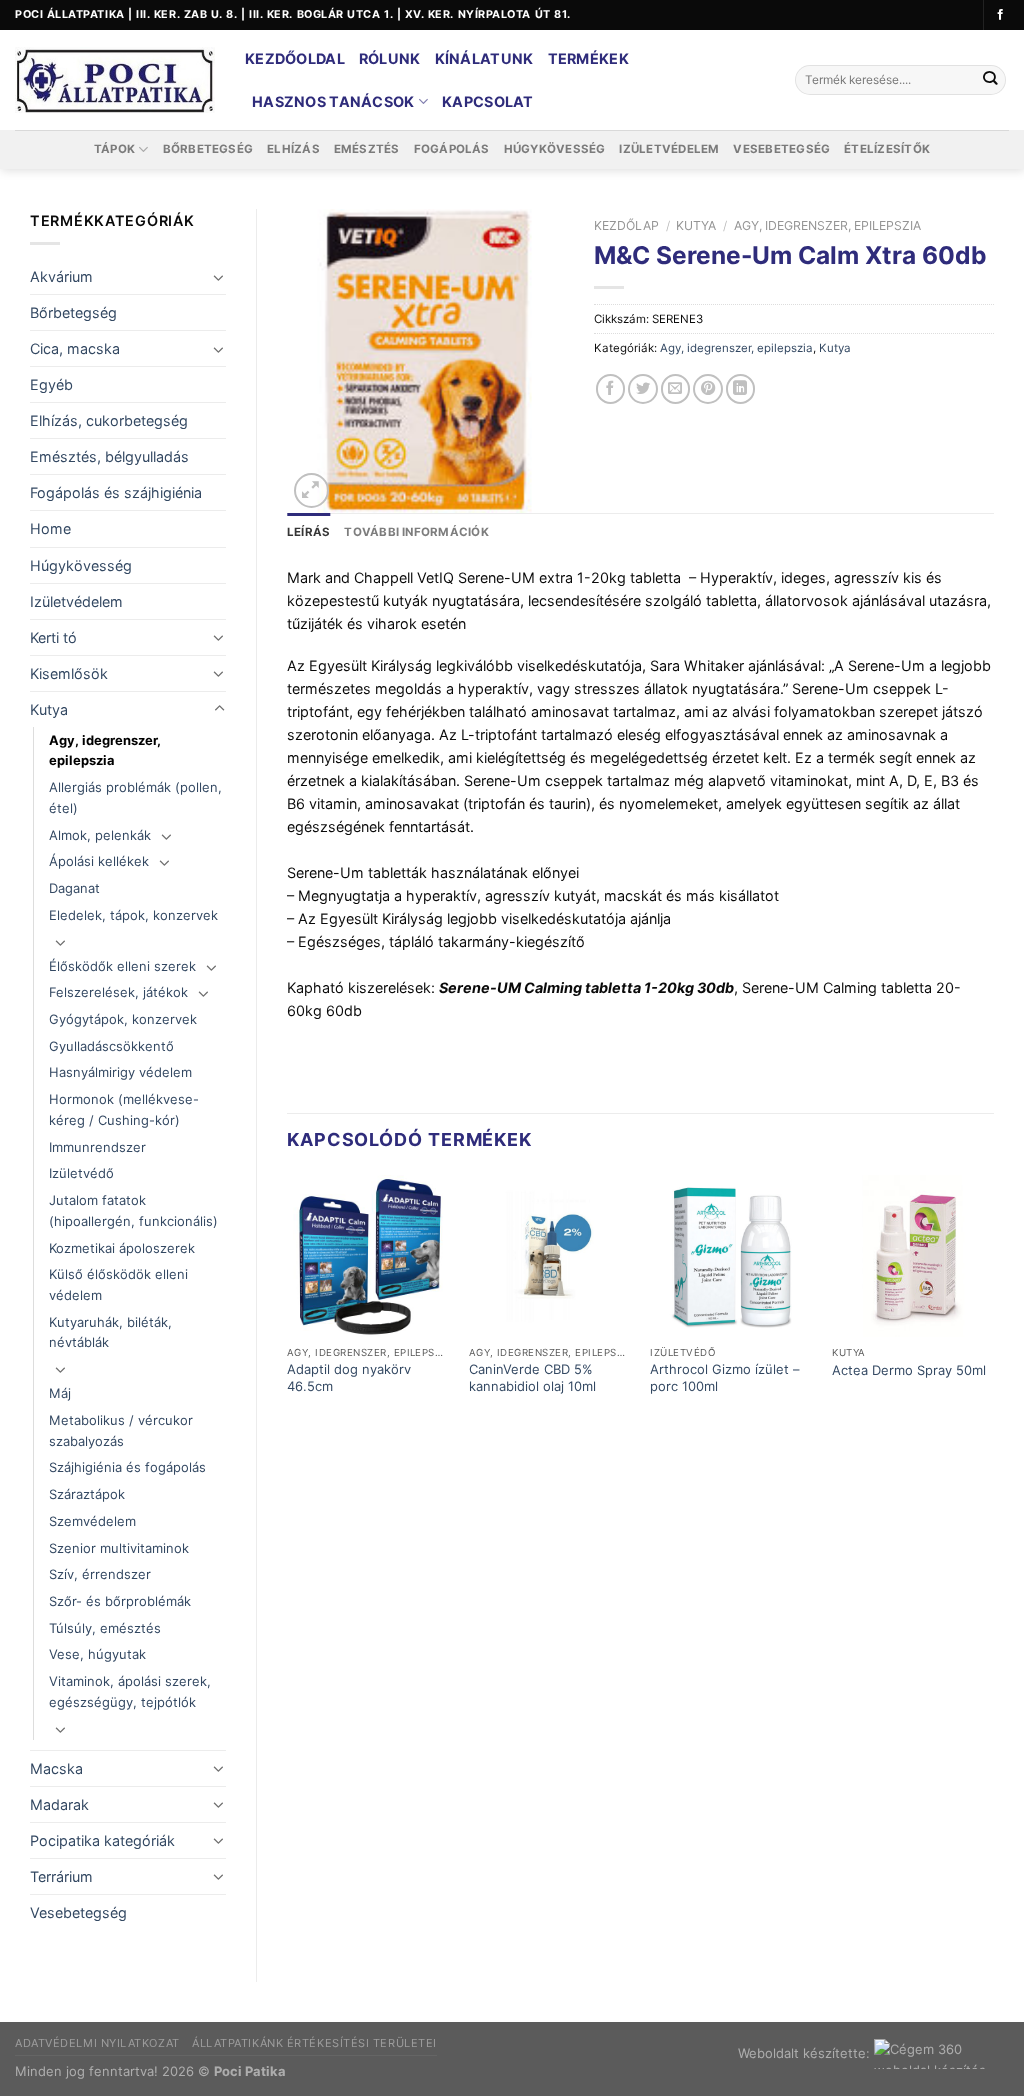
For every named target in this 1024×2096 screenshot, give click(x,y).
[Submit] (989, 80)
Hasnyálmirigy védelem (120, 1072)
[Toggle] (219, 277)
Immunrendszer (97, 1147)
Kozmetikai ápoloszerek (122, 1248)
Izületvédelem (669, 149)
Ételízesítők (887, 149)
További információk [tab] (416, 532)
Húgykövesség (555, 149)
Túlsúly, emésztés (105, 1628)
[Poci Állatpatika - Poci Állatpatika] (115, 80)
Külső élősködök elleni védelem (118, 1284)
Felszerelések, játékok (118, 992)
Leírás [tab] (308, 532)
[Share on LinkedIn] (741, 389)
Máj (60, 1393)
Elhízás (293, 149)
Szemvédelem (92, 1521)
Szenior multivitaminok (119, 1548)
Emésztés (367, 149)
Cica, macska (75, 348)
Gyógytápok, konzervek (123, 1019)
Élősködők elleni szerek (122, 966)
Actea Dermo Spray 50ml (909, 1370)
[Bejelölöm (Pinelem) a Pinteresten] (708, 389)
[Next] (993, 1303)
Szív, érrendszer (100, 1574)
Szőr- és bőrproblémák (120, 1601)
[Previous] (288, 1303)
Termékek (588, 58)
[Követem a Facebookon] (1000, 15)
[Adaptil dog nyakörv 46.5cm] (368, 1256)
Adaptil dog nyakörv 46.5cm (349, 1377)
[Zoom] (311, 490)
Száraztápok (87, 1494)
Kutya (49, 709)
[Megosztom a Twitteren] (643, 389)
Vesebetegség (781, 149)
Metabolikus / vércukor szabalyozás (121, 1430)
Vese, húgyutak (97, 1654)
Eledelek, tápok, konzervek (133, 915)
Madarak (59, 1804)
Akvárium (61, 276)
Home (50, 528)
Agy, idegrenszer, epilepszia (105, 750)
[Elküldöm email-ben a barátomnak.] (676, 389)
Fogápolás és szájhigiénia (116, 492)
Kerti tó (53, 637)
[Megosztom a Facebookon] (611, 389)
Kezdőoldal (295, 58)
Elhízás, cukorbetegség (109, 420)
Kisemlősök (69, 673)
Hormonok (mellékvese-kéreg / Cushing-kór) (124, 1109)
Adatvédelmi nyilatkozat (97, 2043)
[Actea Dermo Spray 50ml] (913, 1256)
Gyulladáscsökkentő (111, 1046)
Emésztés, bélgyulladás (109, 456)
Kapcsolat (488, 101)
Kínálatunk (484, 58)
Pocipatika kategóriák (102, 1840)
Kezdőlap (626, 225)
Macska (56, 1768)
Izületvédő (81, 1173)
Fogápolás (452, 149)
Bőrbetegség (208, 149)
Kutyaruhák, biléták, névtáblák (110, 1332)
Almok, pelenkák (100, 835)
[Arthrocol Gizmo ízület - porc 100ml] (731, 1256)
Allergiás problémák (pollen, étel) (135, 797)
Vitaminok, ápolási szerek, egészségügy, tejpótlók (130, 1691)
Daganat (74, 888)
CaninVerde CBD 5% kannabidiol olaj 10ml (532, 1377)
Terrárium (61, 1876)
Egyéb (51, 384)
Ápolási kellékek (99, 861)
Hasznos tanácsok (333, 101)
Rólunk (390, 58)
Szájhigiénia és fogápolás (127, 1467)
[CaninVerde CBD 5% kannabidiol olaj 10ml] (550, 1256)
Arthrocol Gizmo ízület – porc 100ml (724, 1377)
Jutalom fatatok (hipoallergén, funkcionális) (133, 1210)
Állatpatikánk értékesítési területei (314, 2043)
